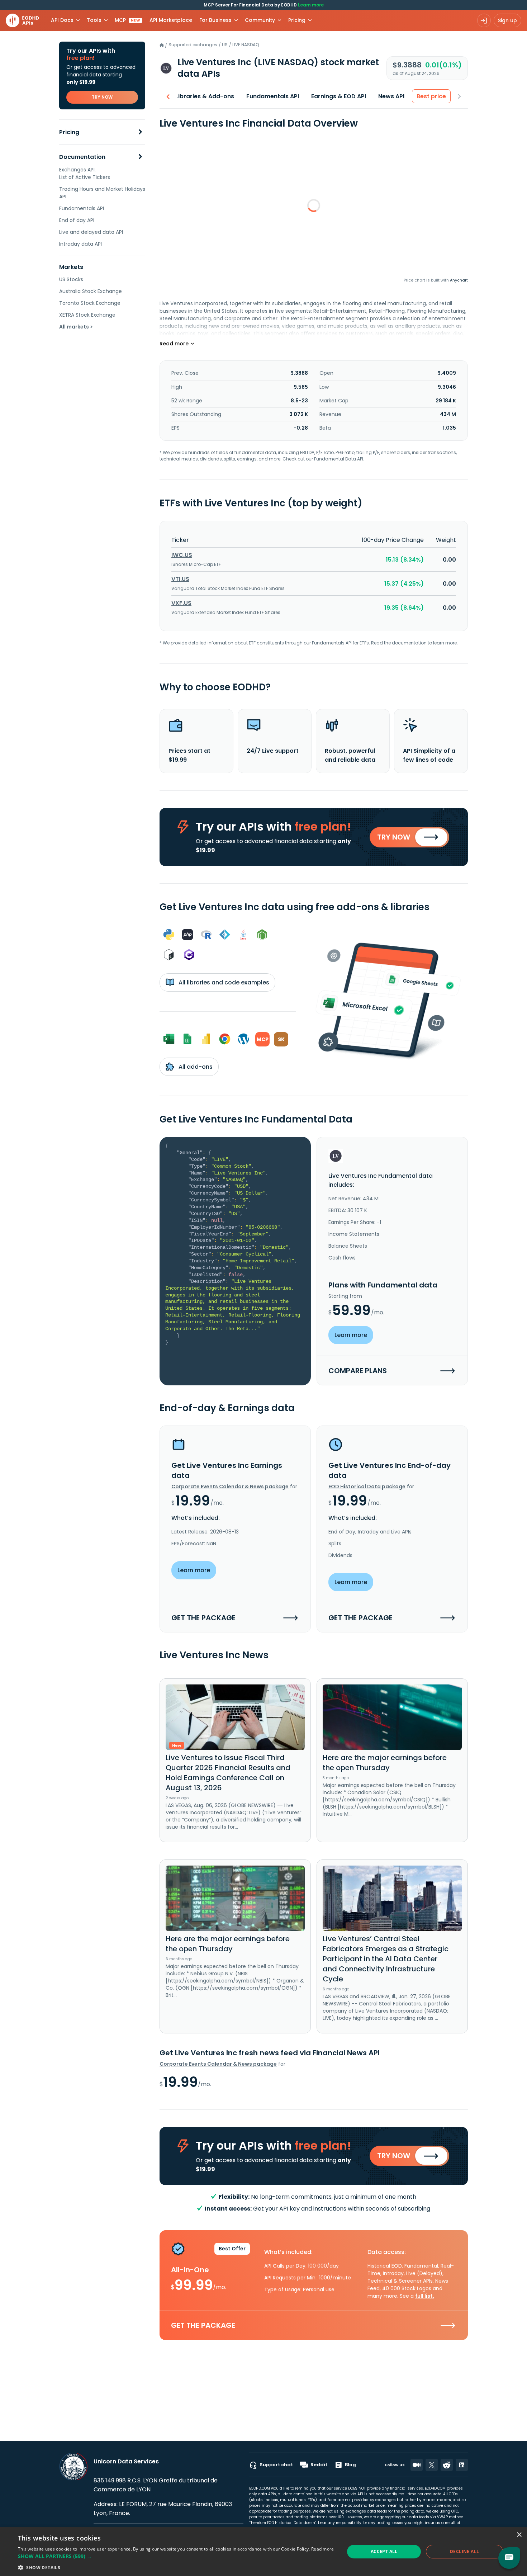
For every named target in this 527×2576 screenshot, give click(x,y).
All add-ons (195, 1067)
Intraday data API (80, 244)
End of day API (77, 220)
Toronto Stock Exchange (90, 303)
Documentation (82, 157)
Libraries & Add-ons (205, 96)
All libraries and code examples (223, 982)
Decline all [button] (464, 2551)
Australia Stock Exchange (91, 291)
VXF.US (181, 603)
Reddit (319, 2465)
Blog (350, 2465)
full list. (425, 2296)
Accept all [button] (384, 2551)
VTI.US (180, 579)
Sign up (507, 20)
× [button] (519, 2535)
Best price (431, 96)
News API (391, 96)
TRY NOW (102, 97)
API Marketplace (171, 20)
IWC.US (182, 555)
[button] (176, 2556)
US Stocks (71, 279)
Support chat (276, 2465)
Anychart (459, 280)
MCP (127, 20)
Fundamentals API (82, 208)
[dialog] (263, 2552)
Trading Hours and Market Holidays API (102, 193)
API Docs (62, 20)
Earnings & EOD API (339, 96)
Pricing (69, 132)
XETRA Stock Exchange (87, 315)
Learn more (311, 5)
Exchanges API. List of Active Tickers (85, 173)
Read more (323, 2549)
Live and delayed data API (91, 232)
